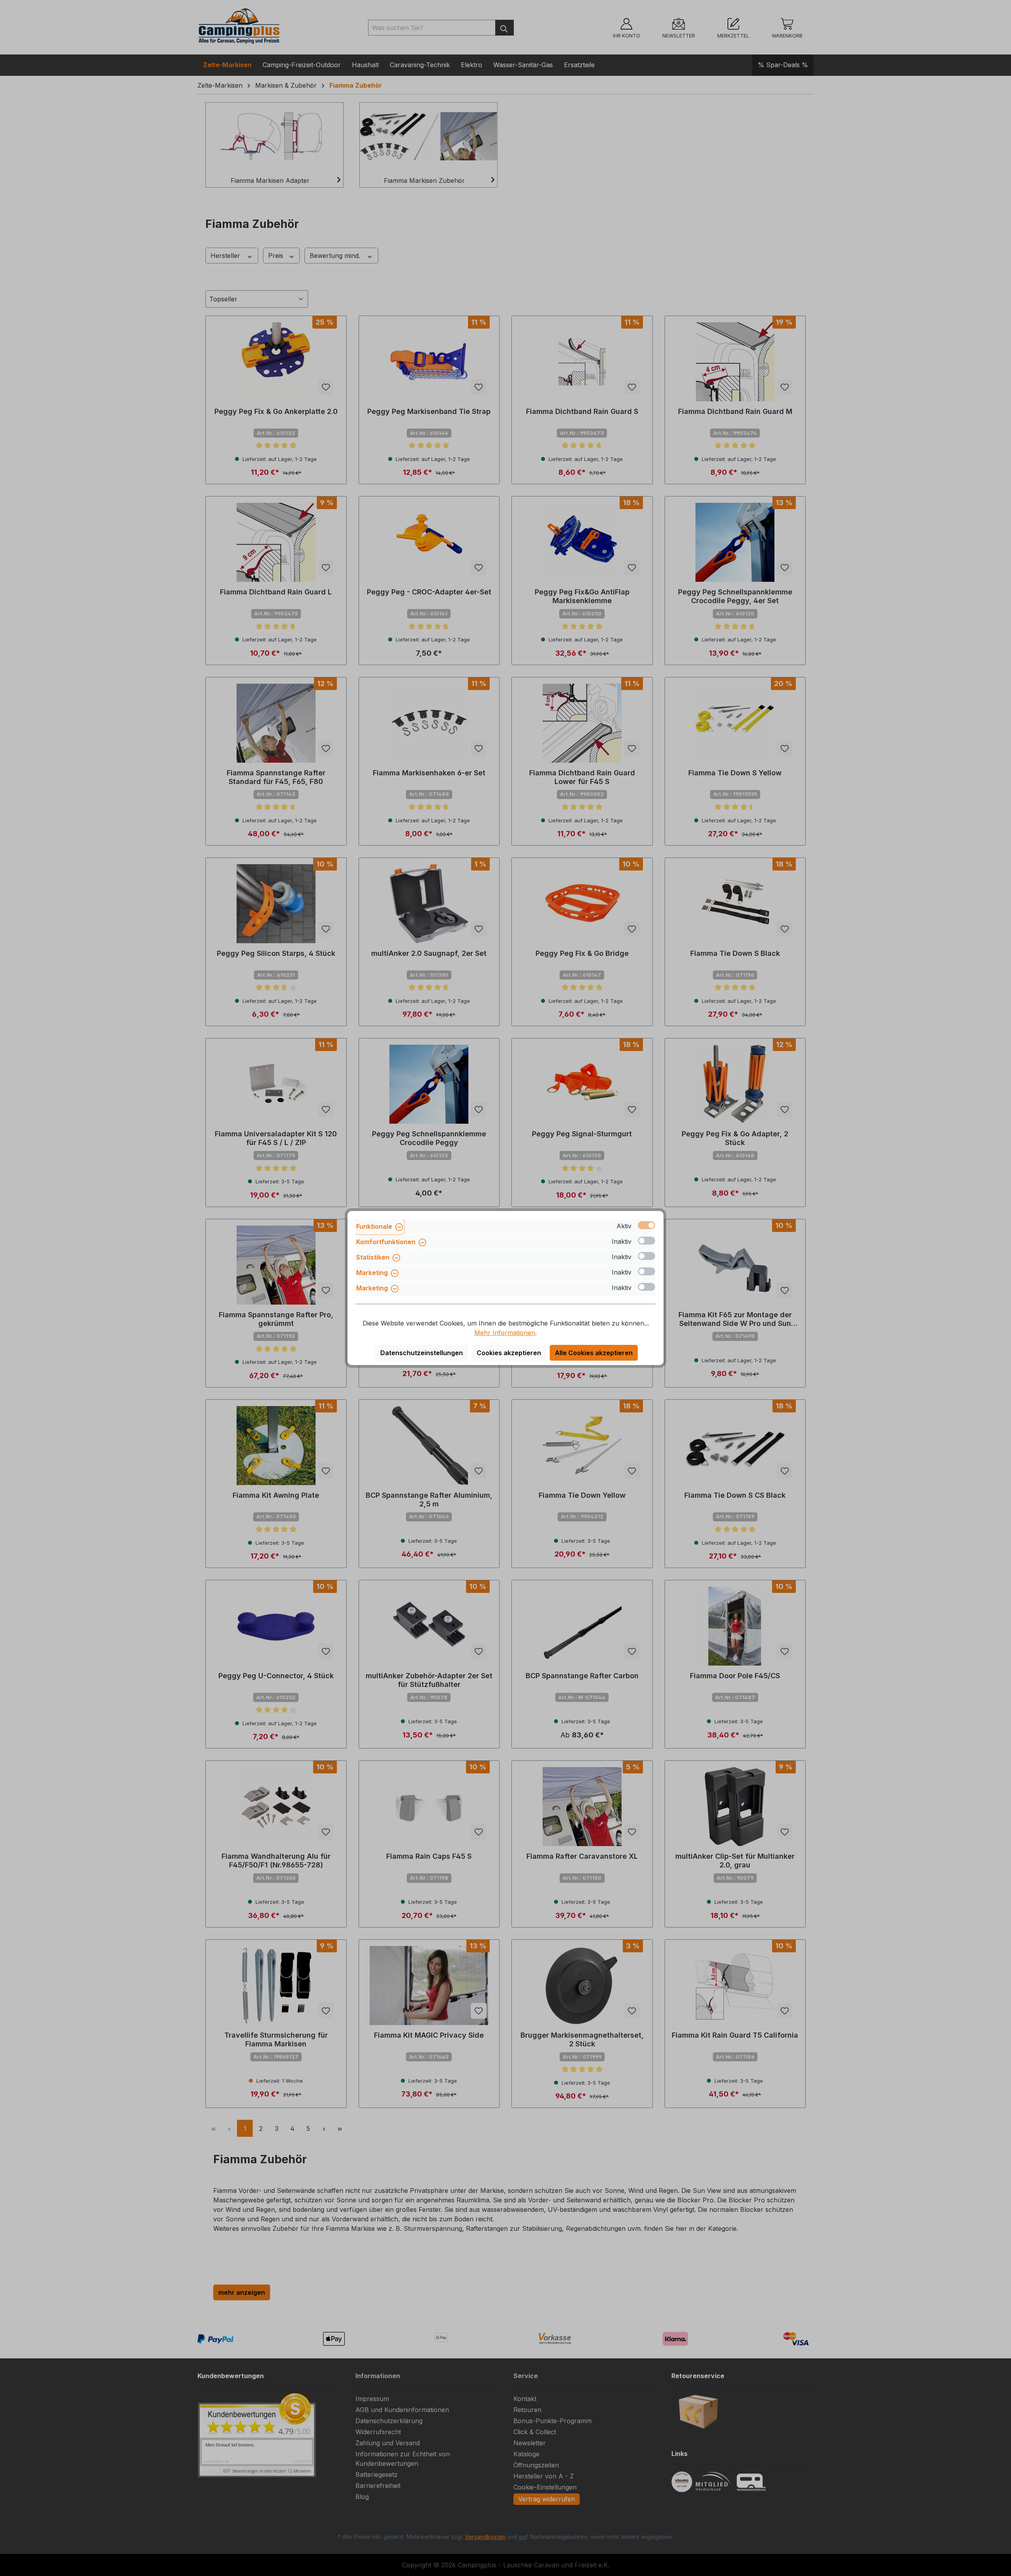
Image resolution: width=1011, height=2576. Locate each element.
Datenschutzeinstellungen (422, 1353)
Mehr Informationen (505, 1333)
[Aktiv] (646, 1225)
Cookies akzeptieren (509, 1353)
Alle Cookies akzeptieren (594, 1353)
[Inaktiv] (646, 1241)
